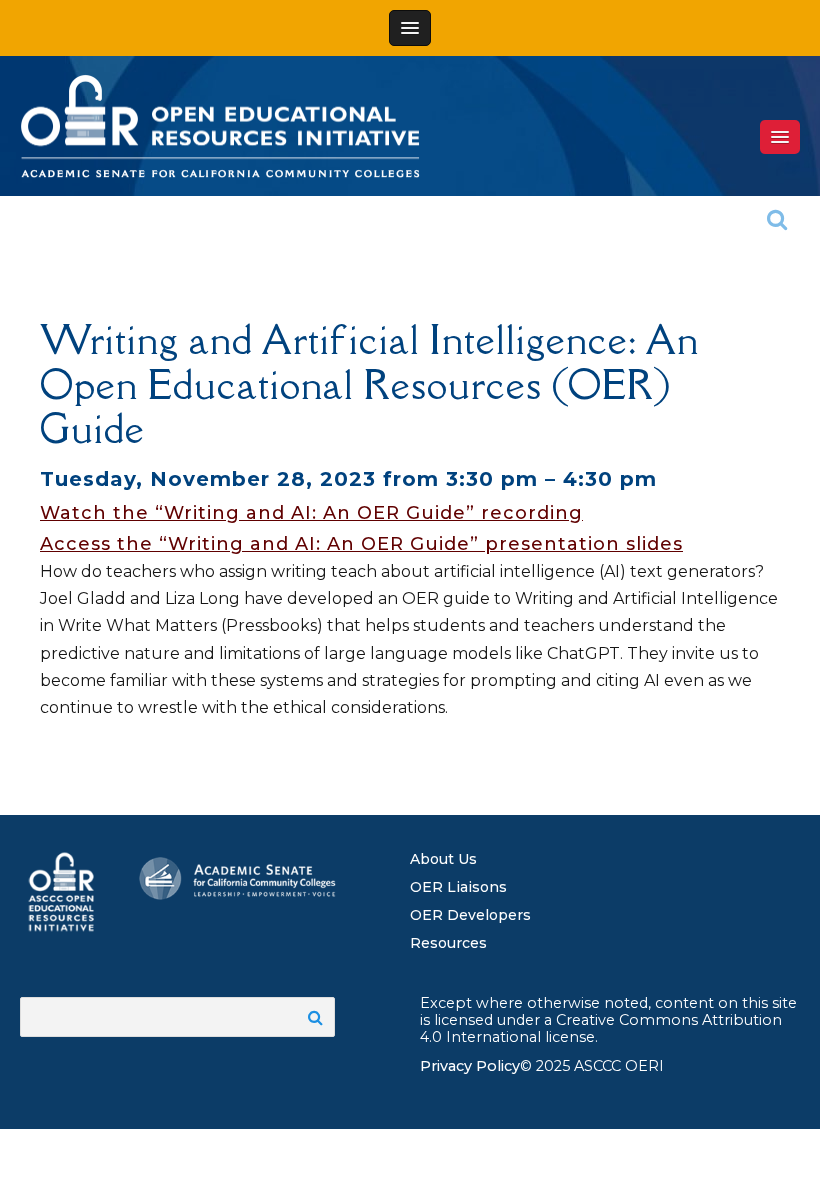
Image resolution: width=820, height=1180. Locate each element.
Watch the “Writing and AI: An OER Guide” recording (311, 513)
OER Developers (470, 915)
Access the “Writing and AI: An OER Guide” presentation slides (361, 544)
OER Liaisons (458, 887)
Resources (448, 943)
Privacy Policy (470, 1066)
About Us (443, 859)
